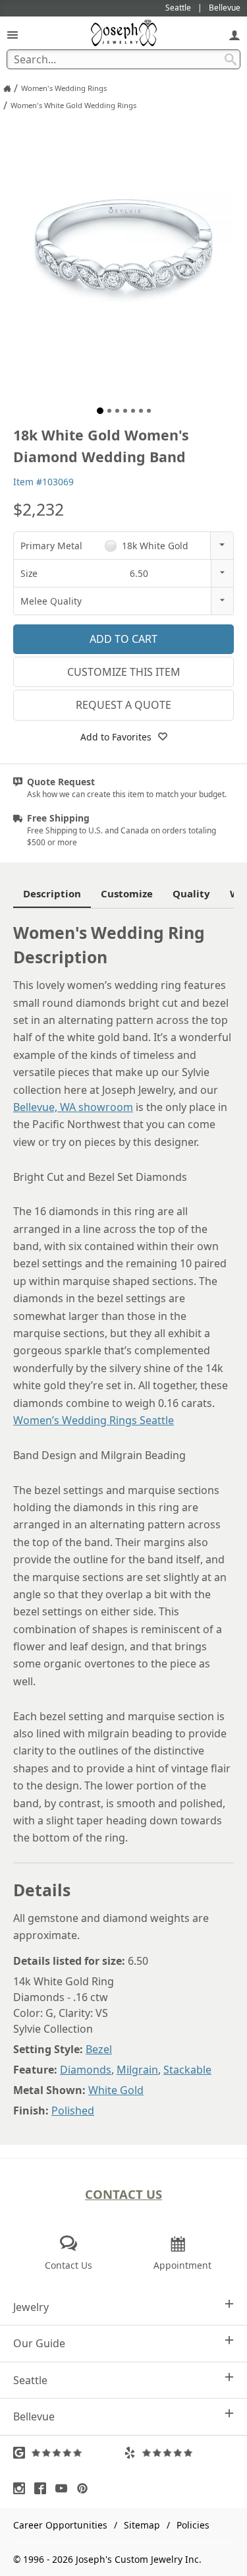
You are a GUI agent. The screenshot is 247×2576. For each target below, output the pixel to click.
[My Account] (234, 35)
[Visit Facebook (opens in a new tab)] (43, 2488)
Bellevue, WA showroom (73, 1107)
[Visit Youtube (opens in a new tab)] (65, 2488)
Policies (193, 2525)
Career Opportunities (60, 2525)
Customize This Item (124, 672)
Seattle (30, 2380)
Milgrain (137, 2070)
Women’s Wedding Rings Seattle (94, 1420)
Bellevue (34, 2416)
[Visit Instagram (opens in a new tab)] (22, 2488)
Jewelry (31, 2307)
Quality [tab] (191, 893)
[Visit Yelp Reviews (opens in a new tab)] (179, 2453)
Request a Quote (123, 705)
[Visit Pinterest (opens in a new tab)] (86, 2488)
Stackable (187, 2070)
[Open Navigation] (13, 35)
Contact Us (123, 2194)
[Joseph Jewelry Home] (7, 88)
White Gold (116, 2090)
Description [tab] (52, 893)
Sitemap (142, 2525)
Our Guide (39, 2343)
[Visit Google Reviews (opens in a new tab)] (69, 2453)
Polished (73, 2111)
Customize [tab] (127, 893)
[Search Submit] (231, 59)
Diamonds (86, 2070)
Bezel (99, 2049)
